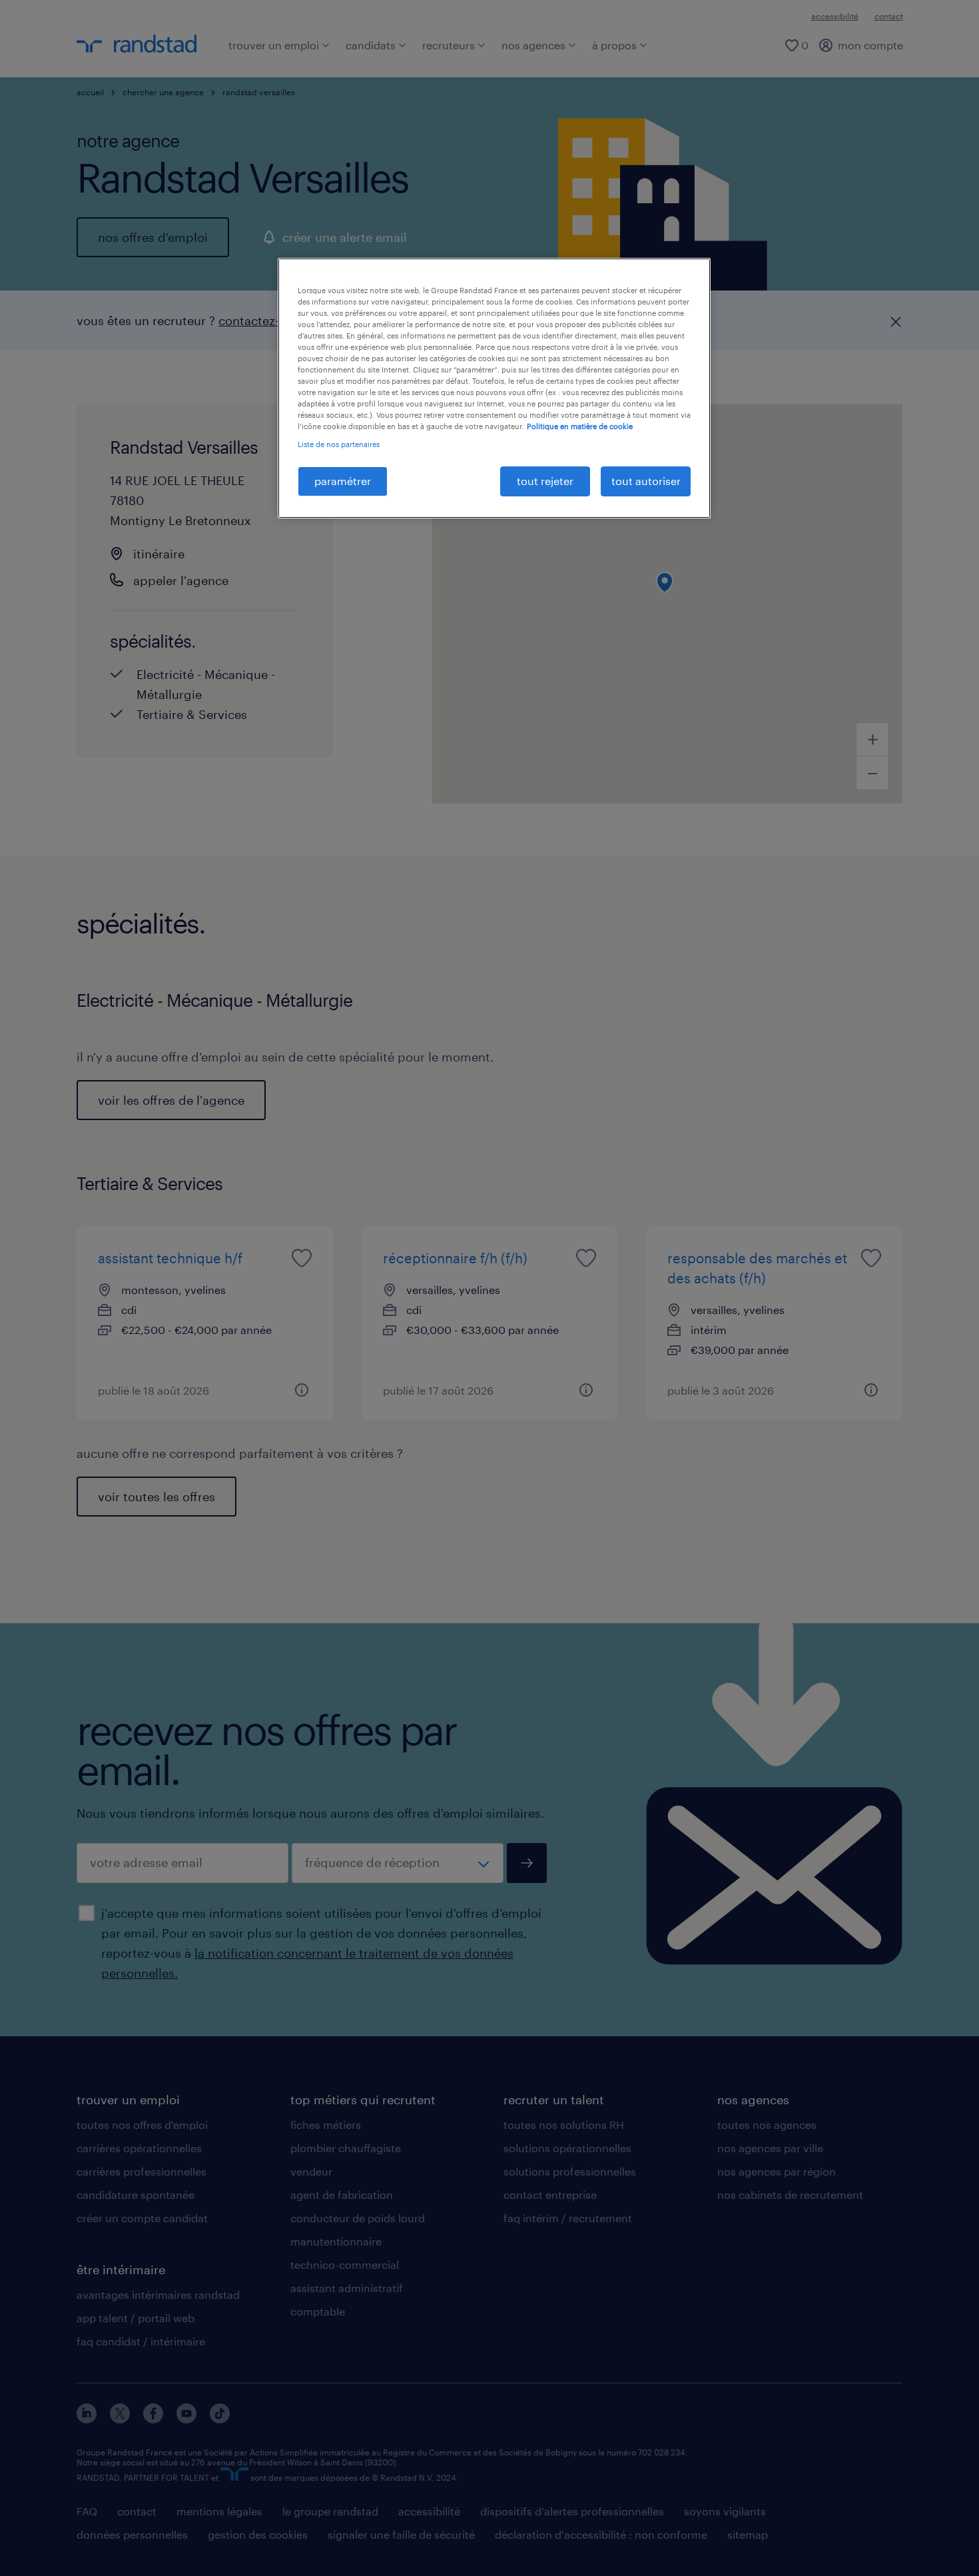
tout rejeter (545, 481)
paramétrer (343, 481)
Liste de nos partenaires (339, 444)
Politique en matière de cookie (580, 426)
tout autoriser (646, 481)
